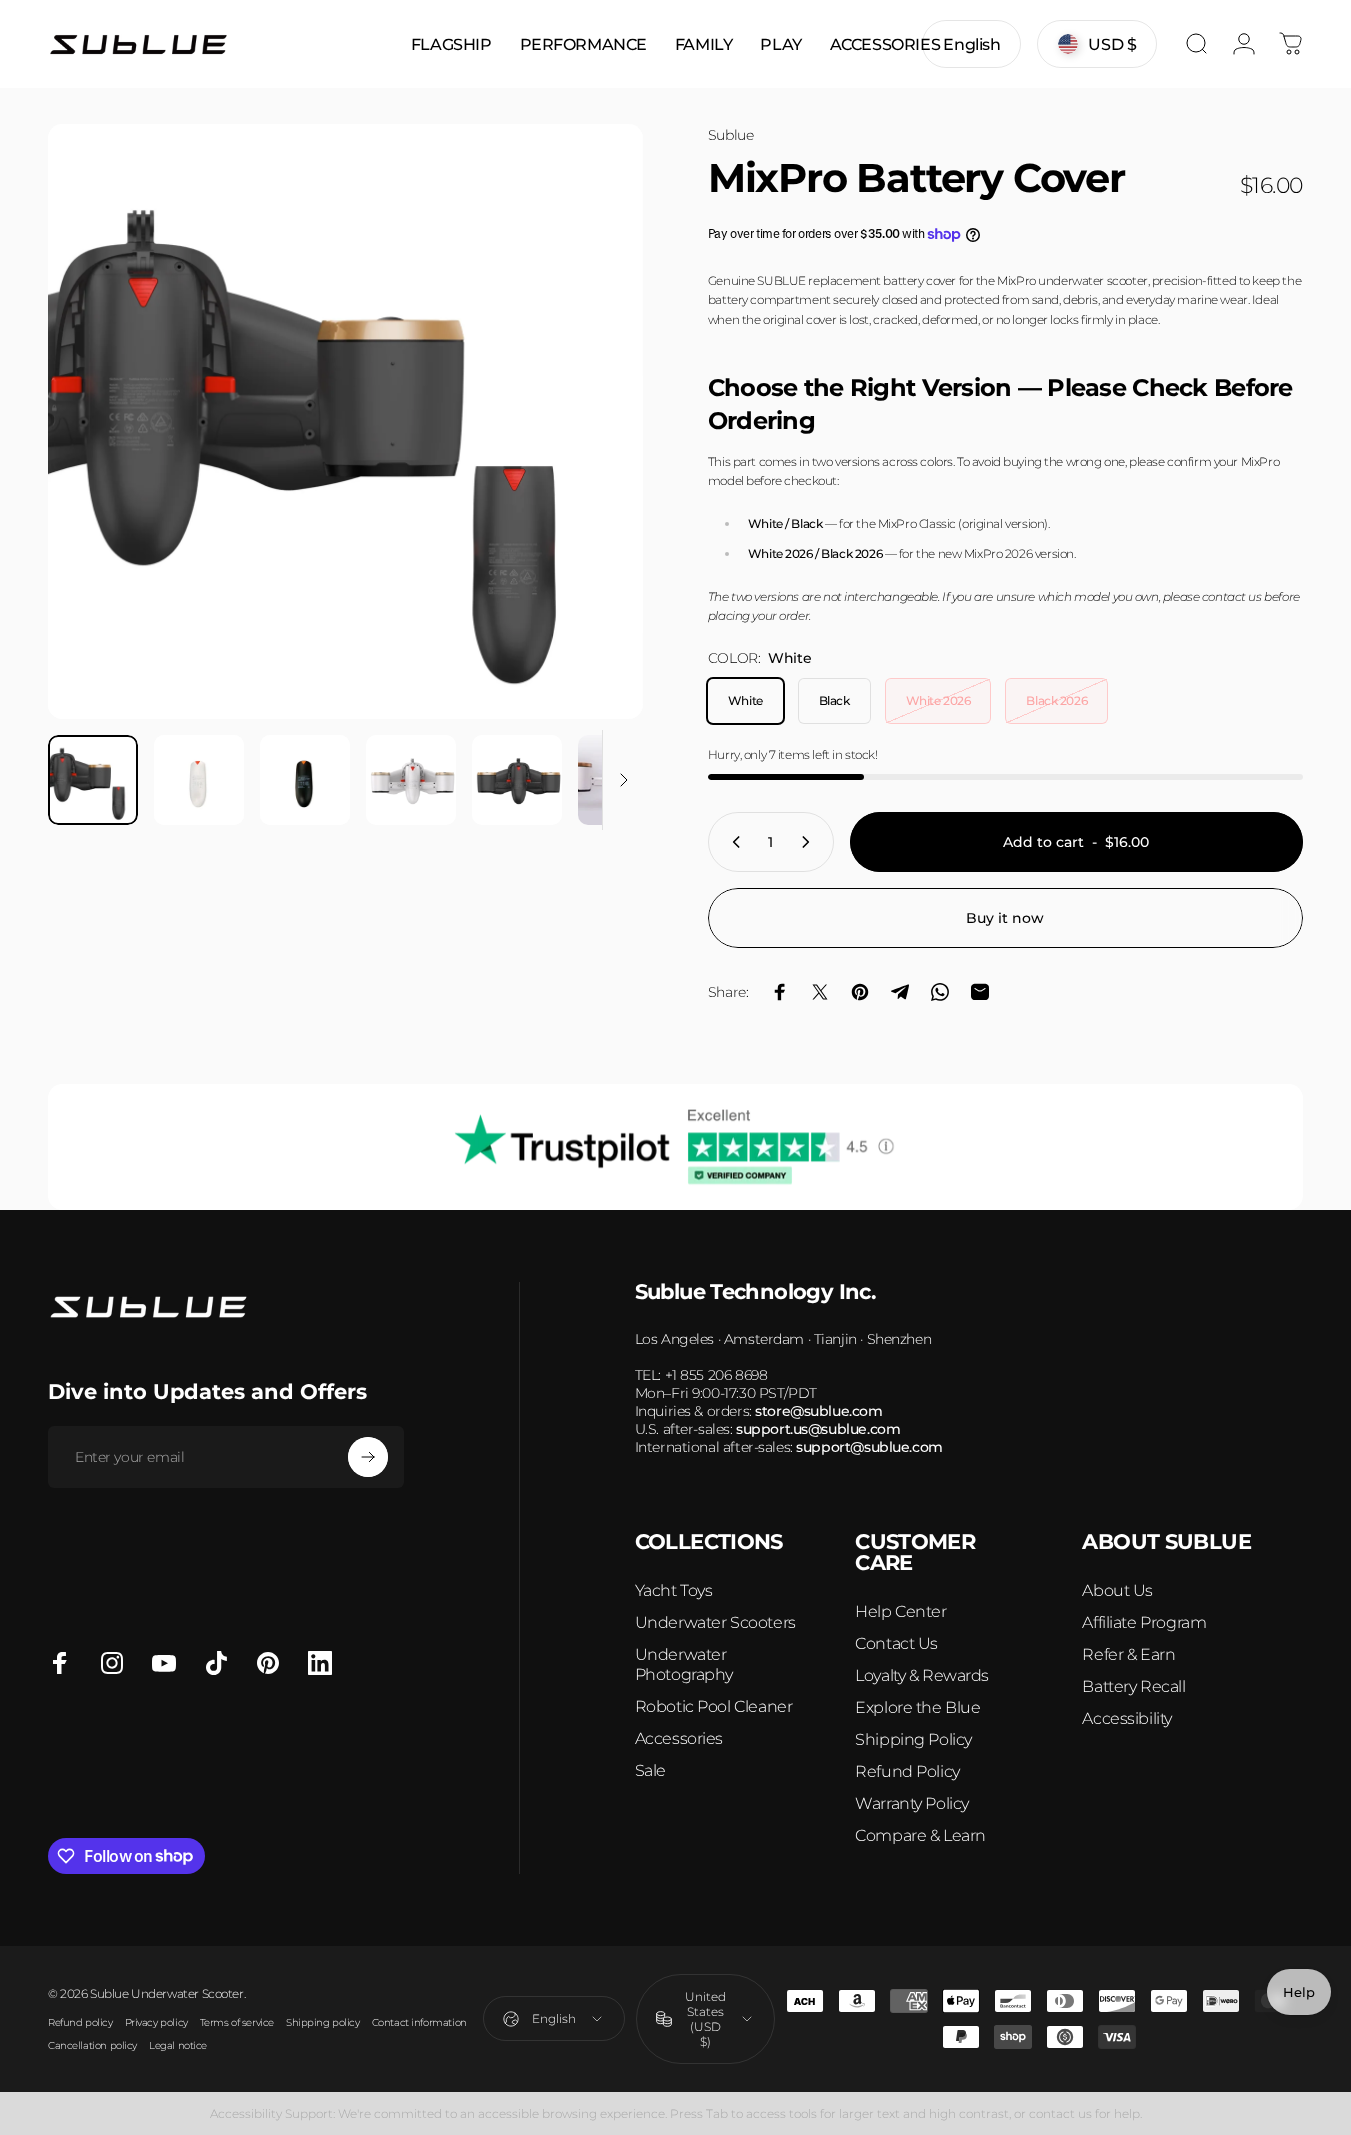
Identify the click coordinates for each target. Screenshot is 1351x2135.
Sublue (730, 135)
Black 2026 (1056, 700)
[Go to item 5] (517, 780)
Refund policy (80, 2022)
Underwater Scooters (715, 1622)
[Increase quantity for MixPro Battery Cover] (810, 842)
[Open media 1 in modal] (345, 421)
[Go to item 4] (411, 780)
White (745, 700)
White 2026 (938, 700)
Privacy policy (156, 2022)
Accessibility (1127, 1718)
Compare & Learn (920, 1835)
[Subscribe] (368, 1457)
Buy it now (1005, 918)
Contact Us (896, 1643)
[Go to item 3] (305, 780)
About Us (1117, 1590)
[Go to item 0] (93, 780)
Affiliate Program (1144, 1622)
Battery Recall (1133, 1686)
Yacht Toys (674, 1590)
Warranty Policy (912, 1803)
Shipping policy (323, 2022)
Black (834, 700)
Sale (650, 1770)
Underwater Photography (684, 1664)
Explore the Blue (917, 1707)
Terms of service (237, 2022)
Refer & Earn (1128, 1654)
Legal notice (178, 2045)
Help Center (900, 1611)
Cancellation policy (92, 2045)
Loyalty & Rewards (922, 1675)
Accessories (679, 1738)
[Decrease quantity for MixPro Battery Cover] (732, 842)
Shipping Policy (913, 1739)
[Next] (591, 456)
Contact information (419, 2022)
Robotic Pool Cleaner (714, 1706)
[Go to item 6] (623, 780)
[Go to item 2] (199, 780)
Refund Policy (907, 1771)
